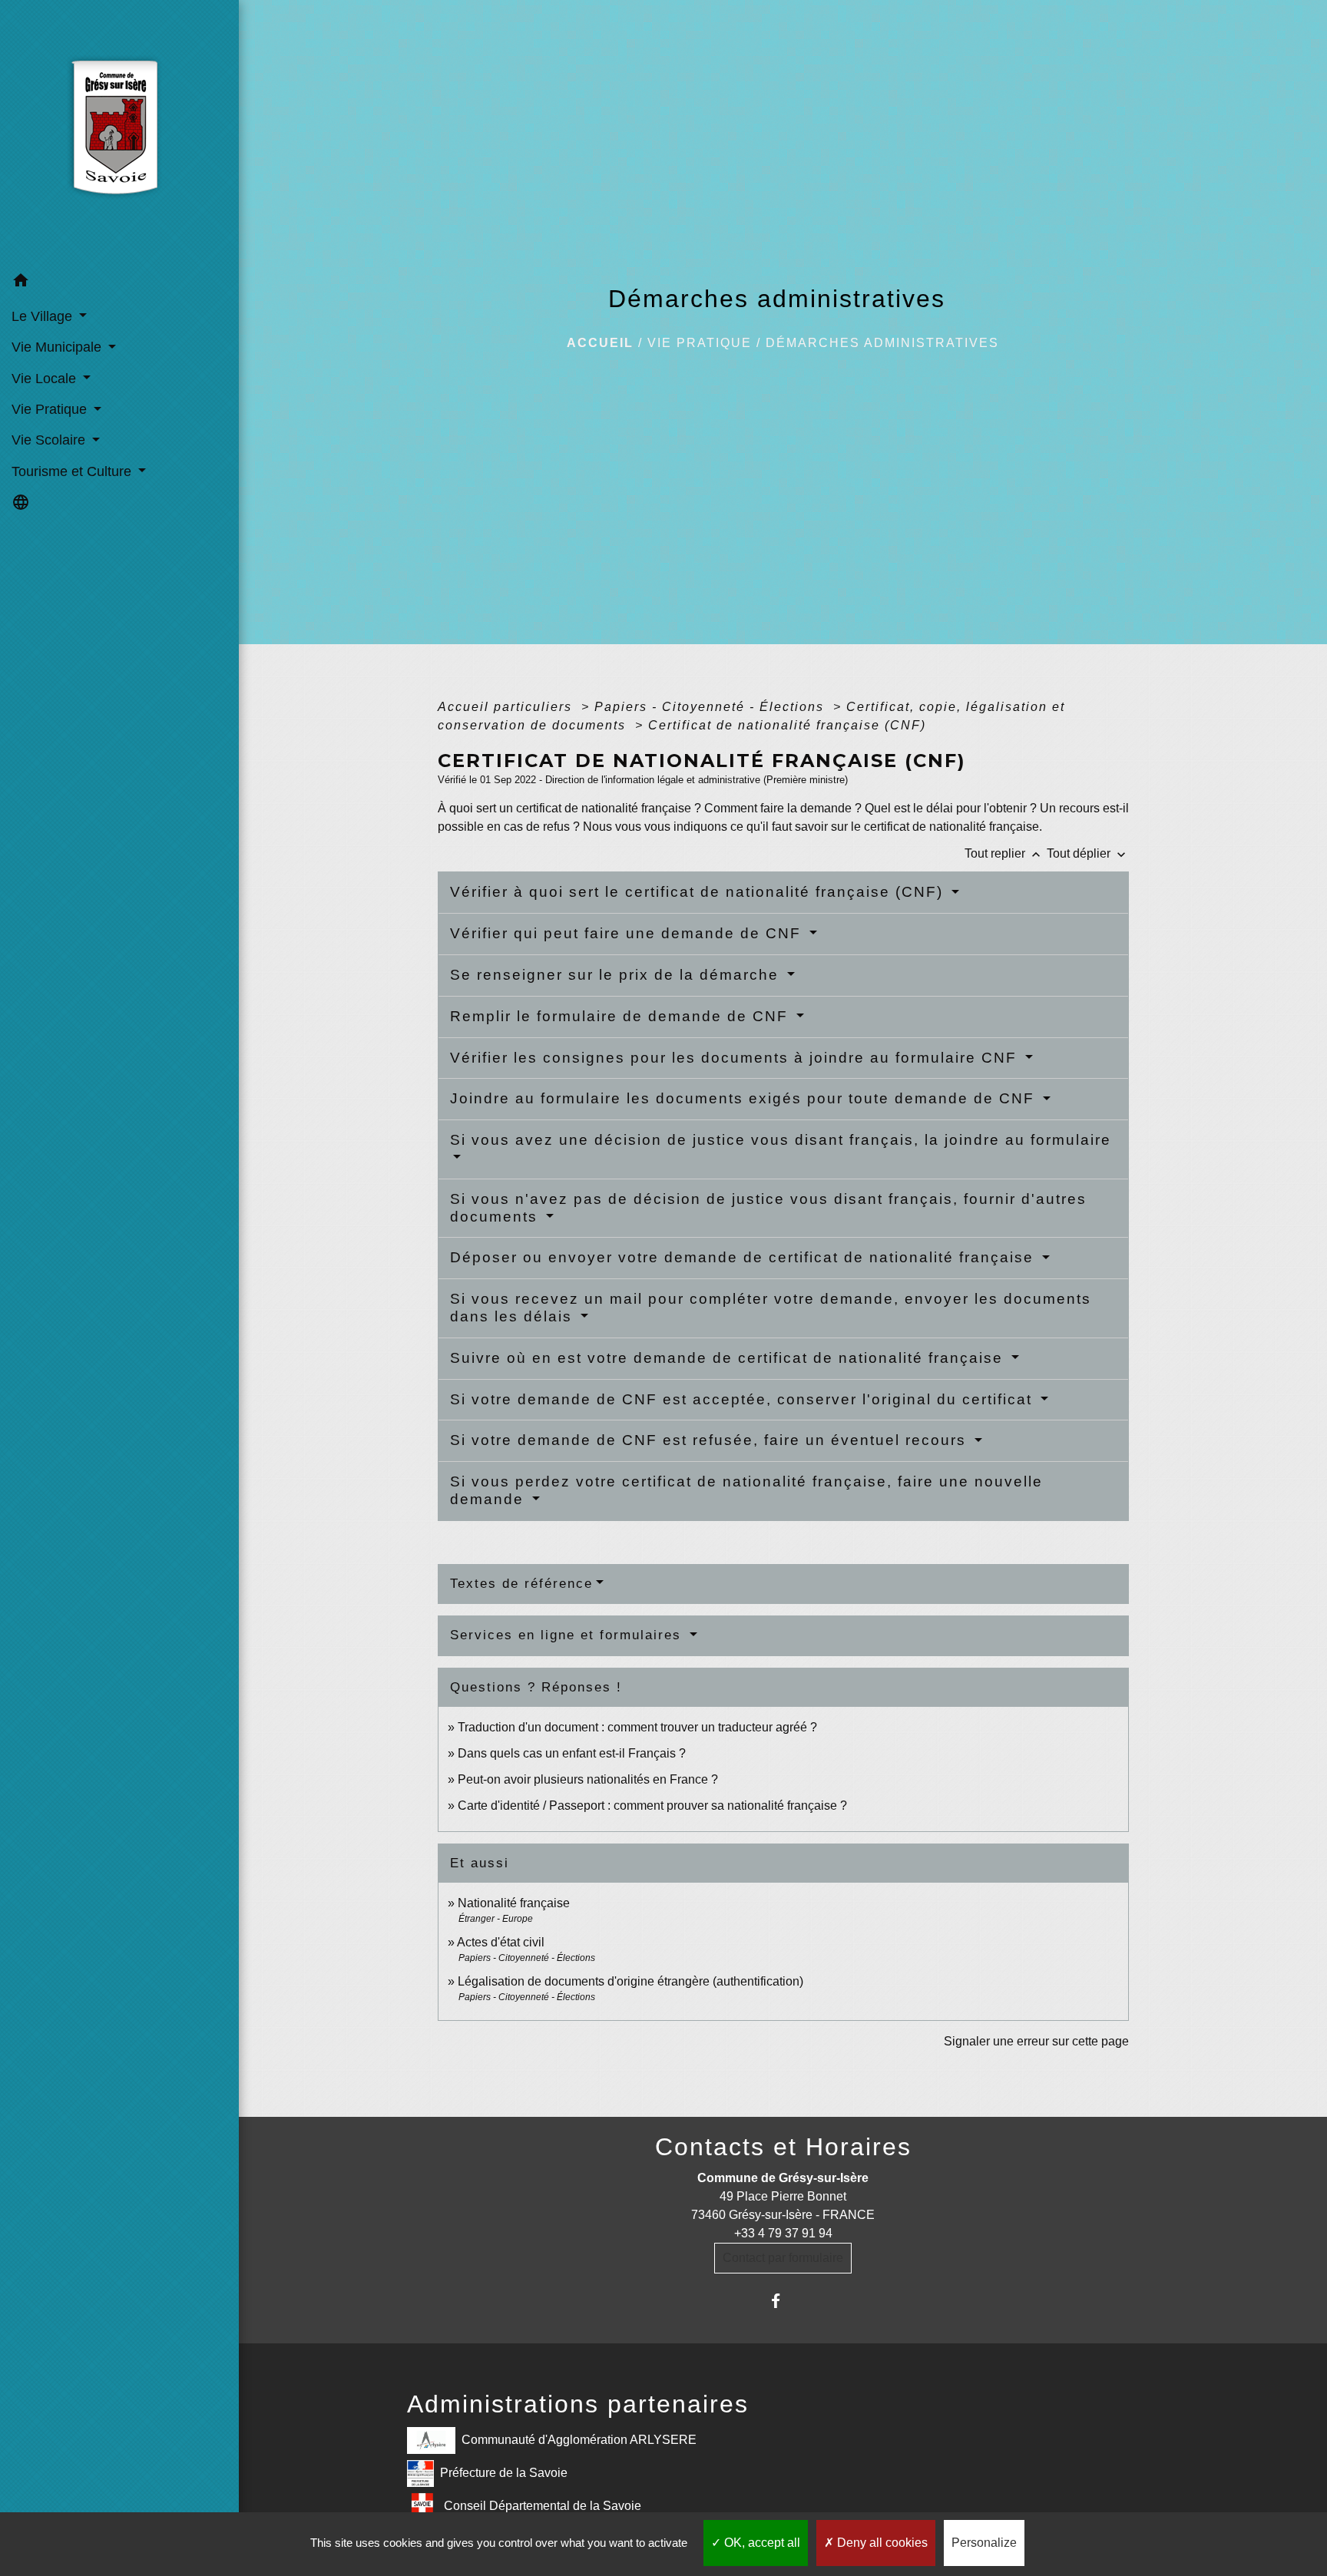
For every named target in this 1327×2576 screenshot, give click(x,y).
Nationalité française (514, 1903)
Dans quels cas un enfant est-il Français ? (572, 1753)
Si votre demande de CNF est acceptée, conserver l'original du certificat (744, 1399)
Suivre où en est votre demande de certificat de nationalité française (729, 1358)
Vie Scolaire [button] (50, 440)
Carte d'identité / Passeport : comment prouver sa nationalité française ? (652, 1806)
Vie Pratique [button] (51, 409)
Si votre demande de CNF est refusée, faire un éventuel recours (711, 1440)
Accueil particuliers (507, 707)
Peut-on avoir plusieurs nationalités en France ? (588, 1779)
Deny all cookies (881, 2543)
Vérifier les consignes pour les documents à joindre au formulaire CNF (736, 1058)
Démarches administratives (882, 343)
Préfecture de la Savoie (504, 2472)
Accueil (600, 343)
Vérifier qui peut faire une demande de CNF (628, 933)
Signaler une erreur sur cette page (1036, 2041)
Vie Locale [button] (46, 379)
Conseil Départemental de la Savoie (543, 2505)
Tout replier (1004, 853)
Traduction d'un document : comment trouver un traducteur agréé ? (637, 1727)
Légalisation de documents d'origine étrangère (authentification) (630, 1981)
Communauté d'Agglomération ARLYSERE (579, 2439)
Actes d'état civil (501, 1942)
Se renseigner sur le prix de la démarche (617, 975)
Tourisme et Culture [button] (73, 471)
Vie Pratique (700, 343)
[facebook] (783, 2301)
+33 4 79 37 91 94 (783, 2233)
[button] (119, 283)
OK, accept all (761, 2543)
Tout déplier (1088, 853)
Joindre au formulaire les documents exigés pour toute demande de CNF (745, 1098)
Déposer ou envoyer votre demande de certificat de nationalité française (745, 1257)
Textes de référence (521, 1584)
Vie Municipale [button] (58, 347)
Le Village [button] (44, 316)
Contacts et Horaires (783, 2147)
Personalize (984, 2543)
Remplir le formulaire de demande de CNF (622, 1016)
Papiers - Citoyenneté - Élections (711, 707)
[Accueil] (119, 133)
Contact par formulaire (783, 2258)
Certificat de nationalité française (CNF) (787, 725)
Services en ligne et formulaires (568, 1635)
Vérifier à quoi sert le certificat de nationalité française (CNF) (699, 892)
